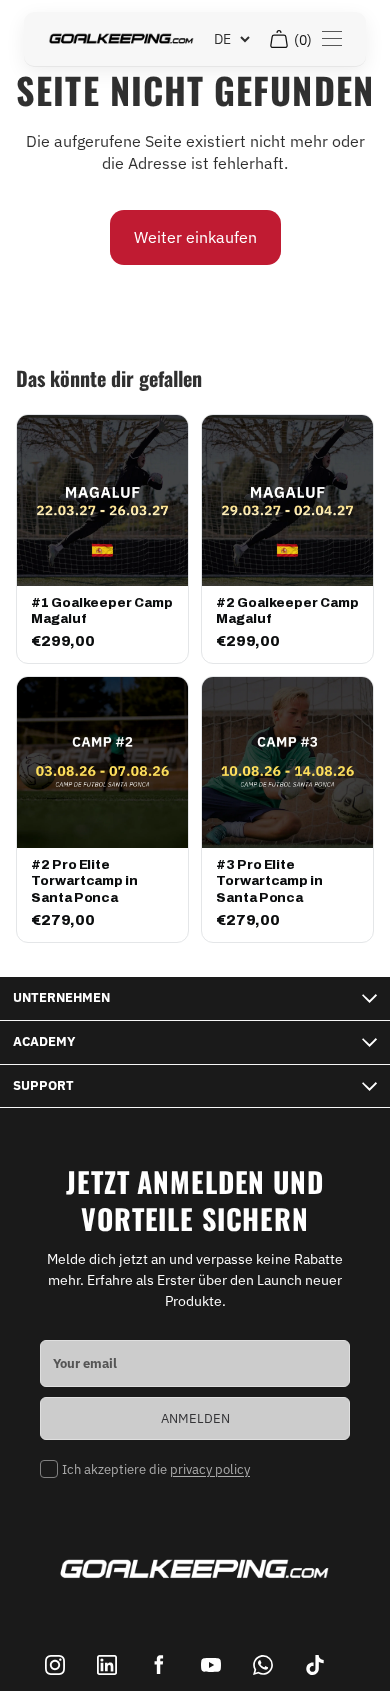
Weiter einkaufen (195, 237)
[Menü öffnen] (332, 39)
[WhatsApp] (263, 1665)
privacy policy (210, 1469)
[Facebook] (159, 1665)
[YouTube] (211, 1665)
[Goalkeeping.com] (121, 39)
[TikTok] (315, 1665)
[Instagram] (55, 1665)
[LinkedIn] (107, 1665)
